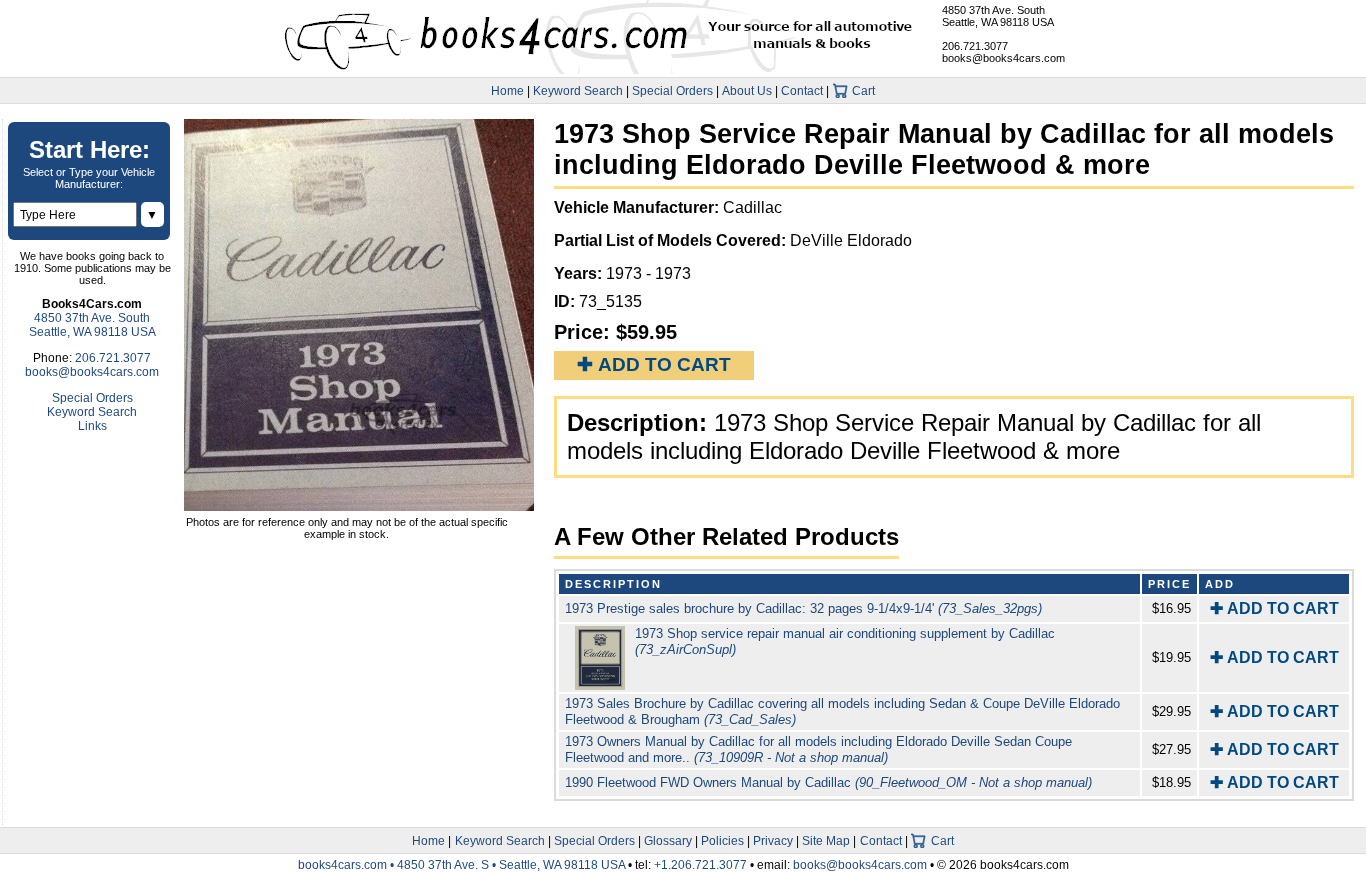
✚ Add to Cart (654, 364)
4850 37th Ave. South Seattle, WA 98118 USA (998, 16)
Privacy (773, 841)
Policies (722, 841)
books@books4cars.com (1003, 58)
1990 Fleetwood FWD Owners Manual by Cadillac (828, 782)
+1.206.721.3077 (700, 865)
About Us (747, 91)
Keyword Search (578, 91)
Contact (802, 91)
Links (92, 426)
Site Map (826, 841)
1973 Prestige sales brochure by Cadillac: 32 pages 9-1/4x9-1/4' (803, 608)
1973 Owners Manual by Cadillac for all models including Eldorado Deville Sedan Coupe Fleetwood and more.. (818, 749)
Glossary (668, 841)
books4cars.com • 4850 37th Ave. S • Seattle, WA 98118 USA (463, 865)
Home (507, 91)
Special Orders (672, 91)
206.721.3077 (975, 46)
